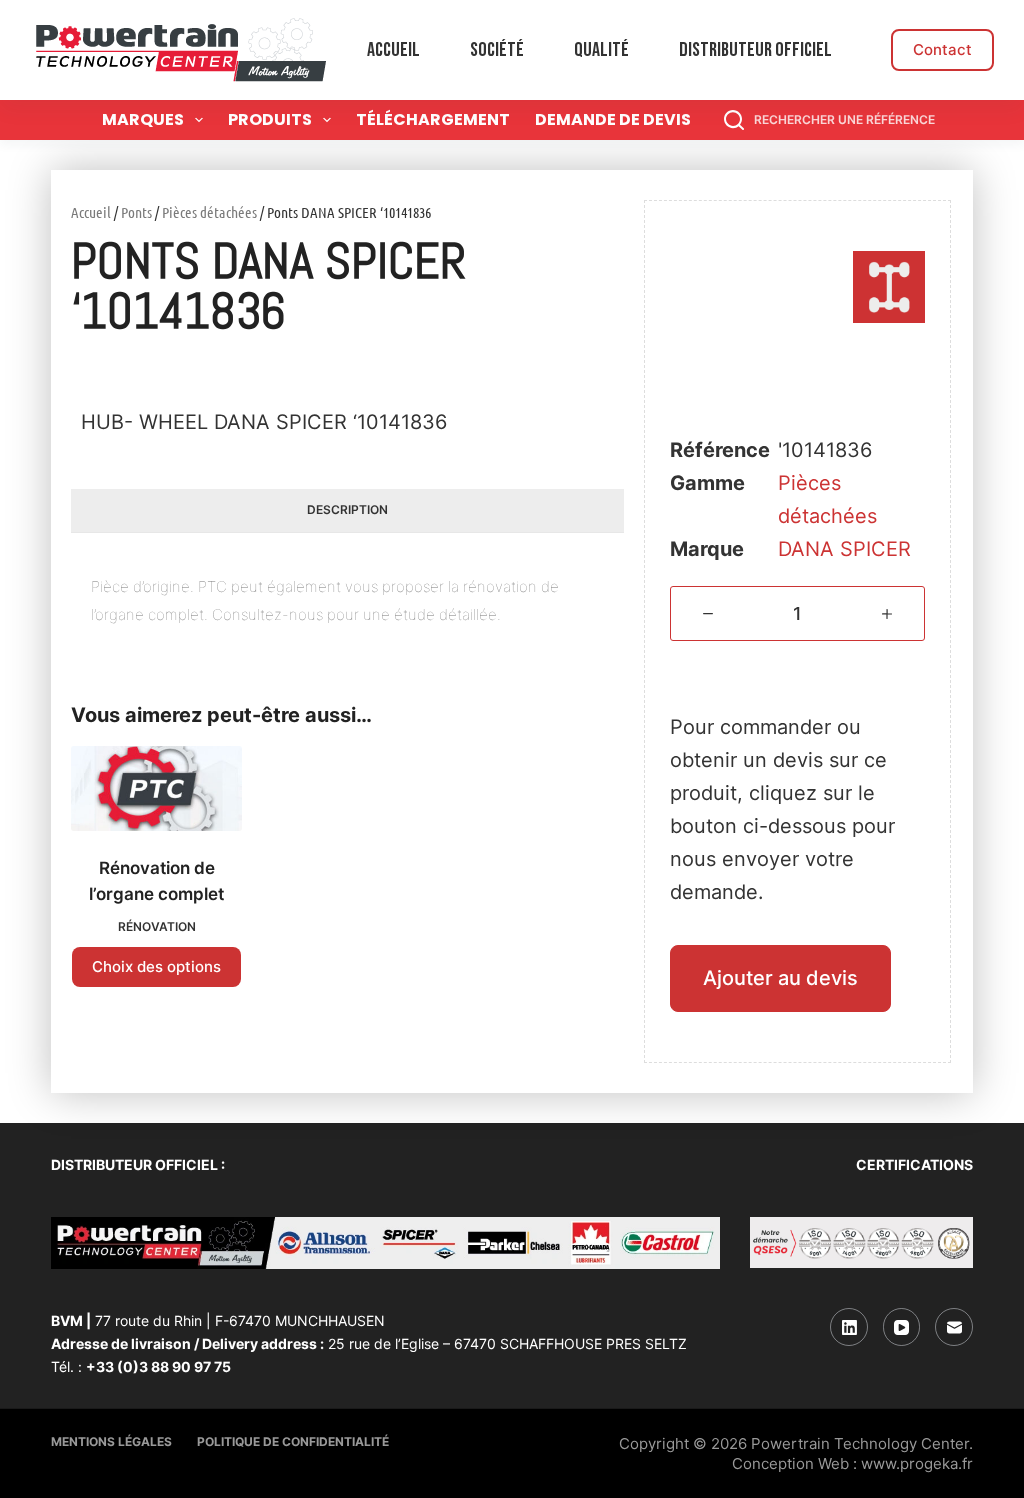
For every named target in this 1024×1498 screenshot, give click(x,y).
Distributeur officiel (755, 50)
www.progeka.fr (917, 1463)
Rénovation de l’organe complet (156, 881)
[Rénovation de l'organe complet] (156, 789)
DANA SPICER (844, 549)
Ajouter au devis (780, 978)
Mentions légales (111, 1441)
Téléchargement (433, 119)
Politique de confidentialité (293, 1441)
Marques (143, 119)
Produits (270, 119)
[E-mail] (954, 1327)
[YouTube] (902, 1327)
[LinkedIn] (849, 1327)
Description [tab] (347, 509)
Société (497, 50)
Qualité (601, 50)
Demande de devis (613, 119)
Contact (942, 49)
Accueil (393, 50)
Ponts (136, 212)
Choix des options (156, 966)
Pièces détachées (209, 212)
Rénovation (157, 926)
